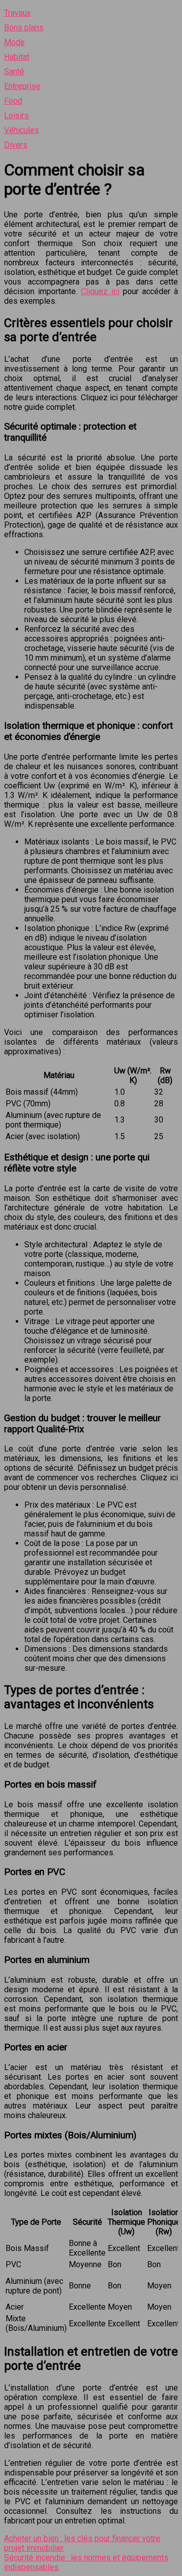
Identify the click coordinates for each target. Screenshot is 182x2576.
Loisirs (16, 115)
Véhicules (21, 130)
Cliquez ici (100, 291)
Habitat (17, 57)
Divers (16, 145)
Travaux (17, 13)
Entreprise (22, 86)
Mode (14, 42)
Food (13, 101)
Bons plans (24, 28)
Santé (14, 72)
